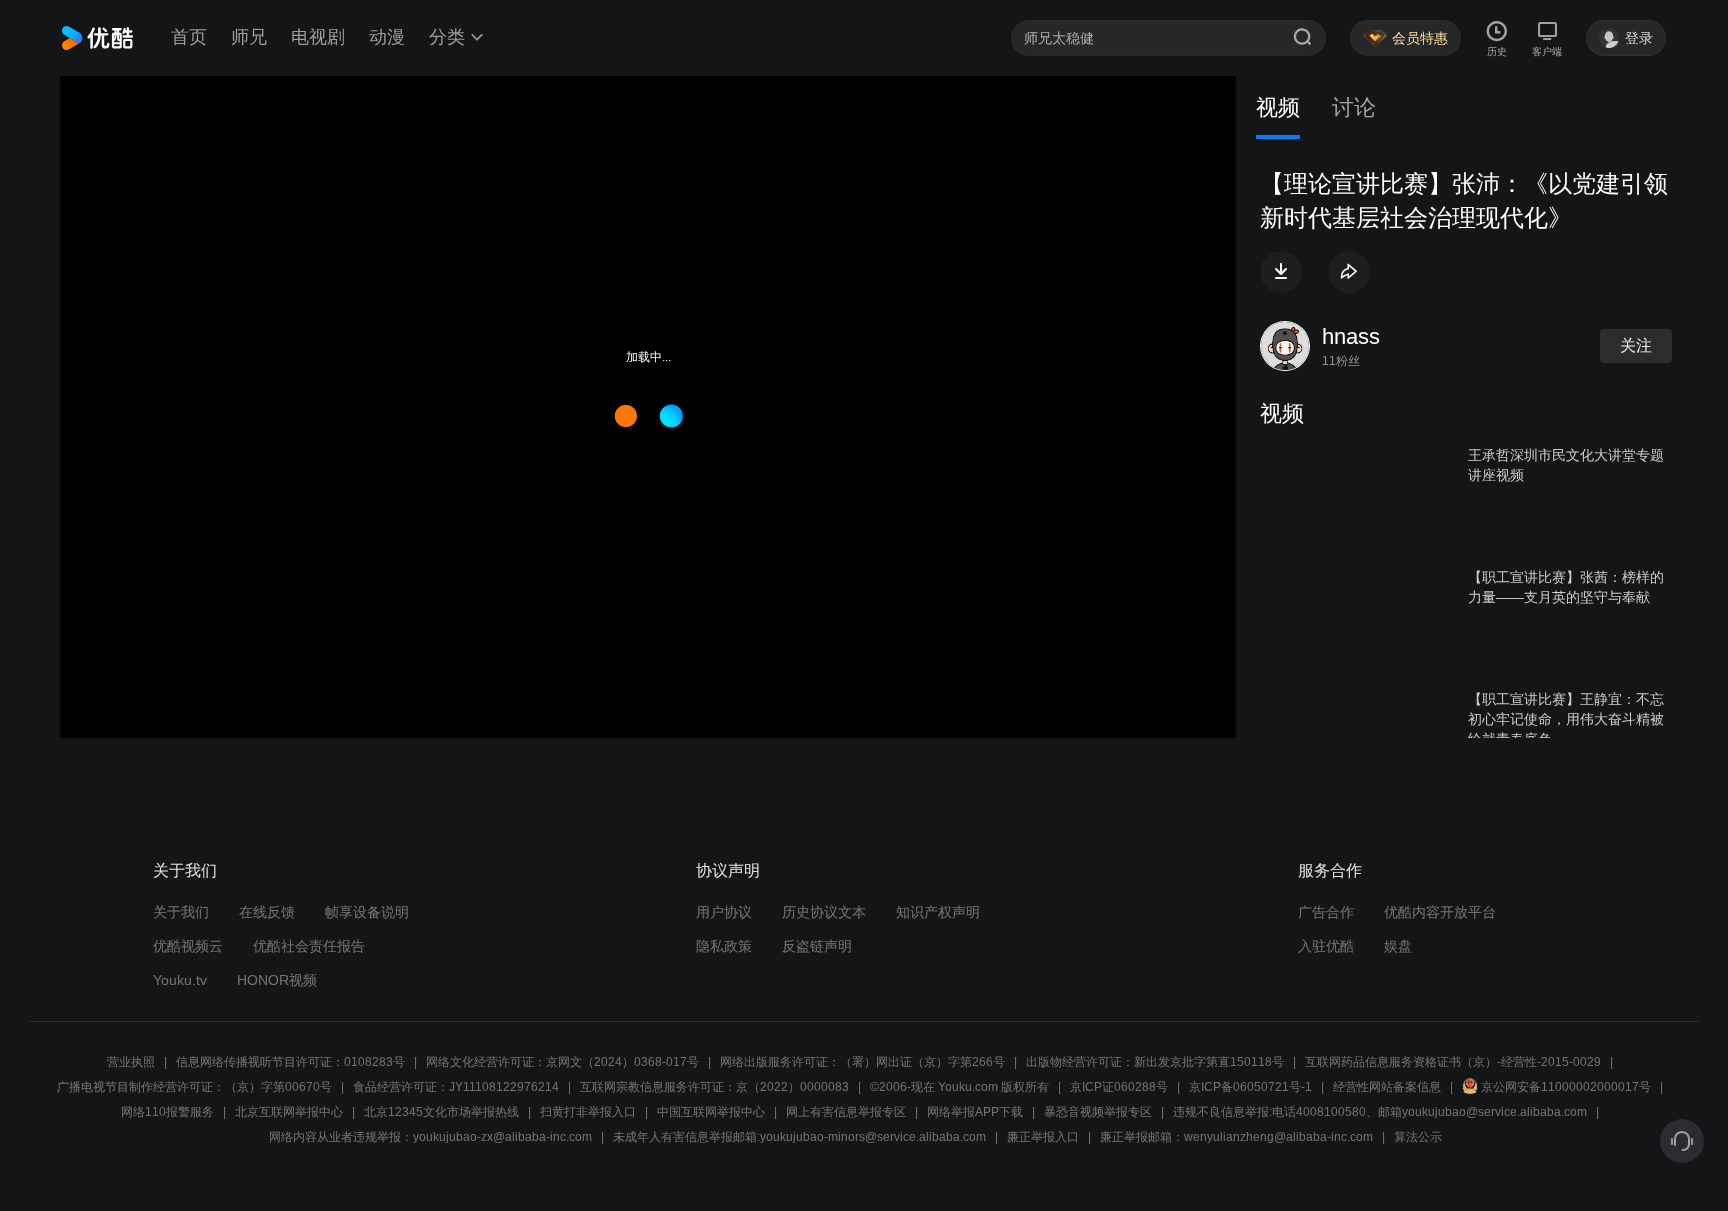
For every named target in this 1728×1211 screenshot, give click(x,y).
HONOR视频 (277, 980)
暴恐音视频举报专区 (1098, 1112)
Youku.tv (180, 980)
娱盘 (1398, 946)
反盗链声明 (817, 946)
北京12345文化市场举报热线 (441, 1112)
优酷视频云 (188, 946)
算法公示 (1418, 1137)
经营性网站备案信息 (1387, 1087)
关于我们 (181, 912)
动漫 (387, 37)
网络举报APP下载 (975, 1112)
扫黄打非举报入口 (588, 1112)
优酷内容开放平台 (1440, 912)
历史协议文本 (824, 912)
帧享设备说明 (367, 912)
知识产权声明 (938, 912)
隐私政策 (724, 946)
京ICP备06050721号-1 (1250, 1087)
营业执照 (131, 1062)
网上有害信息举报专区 (846, 1112)
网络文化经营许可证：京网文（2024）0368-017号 (562, 1062)
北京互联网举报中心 (289, 1112)
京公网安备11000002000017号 (1566, 1087)
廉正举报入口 (1043, 1137)
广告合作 (1326, 912)
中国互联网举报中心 (711, 1112)
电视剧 (318, 37)
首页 (189, 37)
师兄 (249, 37)
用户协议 (724, 912)
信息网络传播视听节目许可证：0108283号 (290, 1062)
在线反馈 (267, 912)
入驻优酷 (1326, 946)
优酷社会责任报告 (309, 946)
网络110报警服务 (167, 1112)
